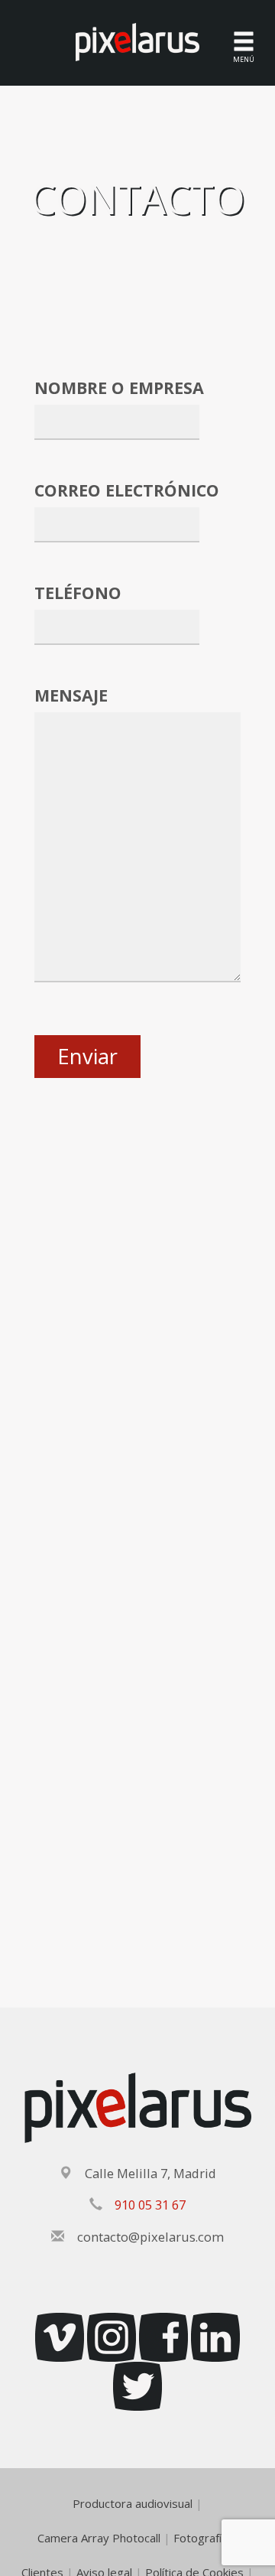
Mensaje (71, 695)
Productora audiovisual (133, 2503)
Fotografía (201, 2538)
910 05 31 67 (150, 2205)
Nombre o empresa (119, 388)
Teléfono (78, 593)
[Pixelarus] (137, 41)
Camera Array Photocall (99, 2538)
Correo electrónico (127, 490)
